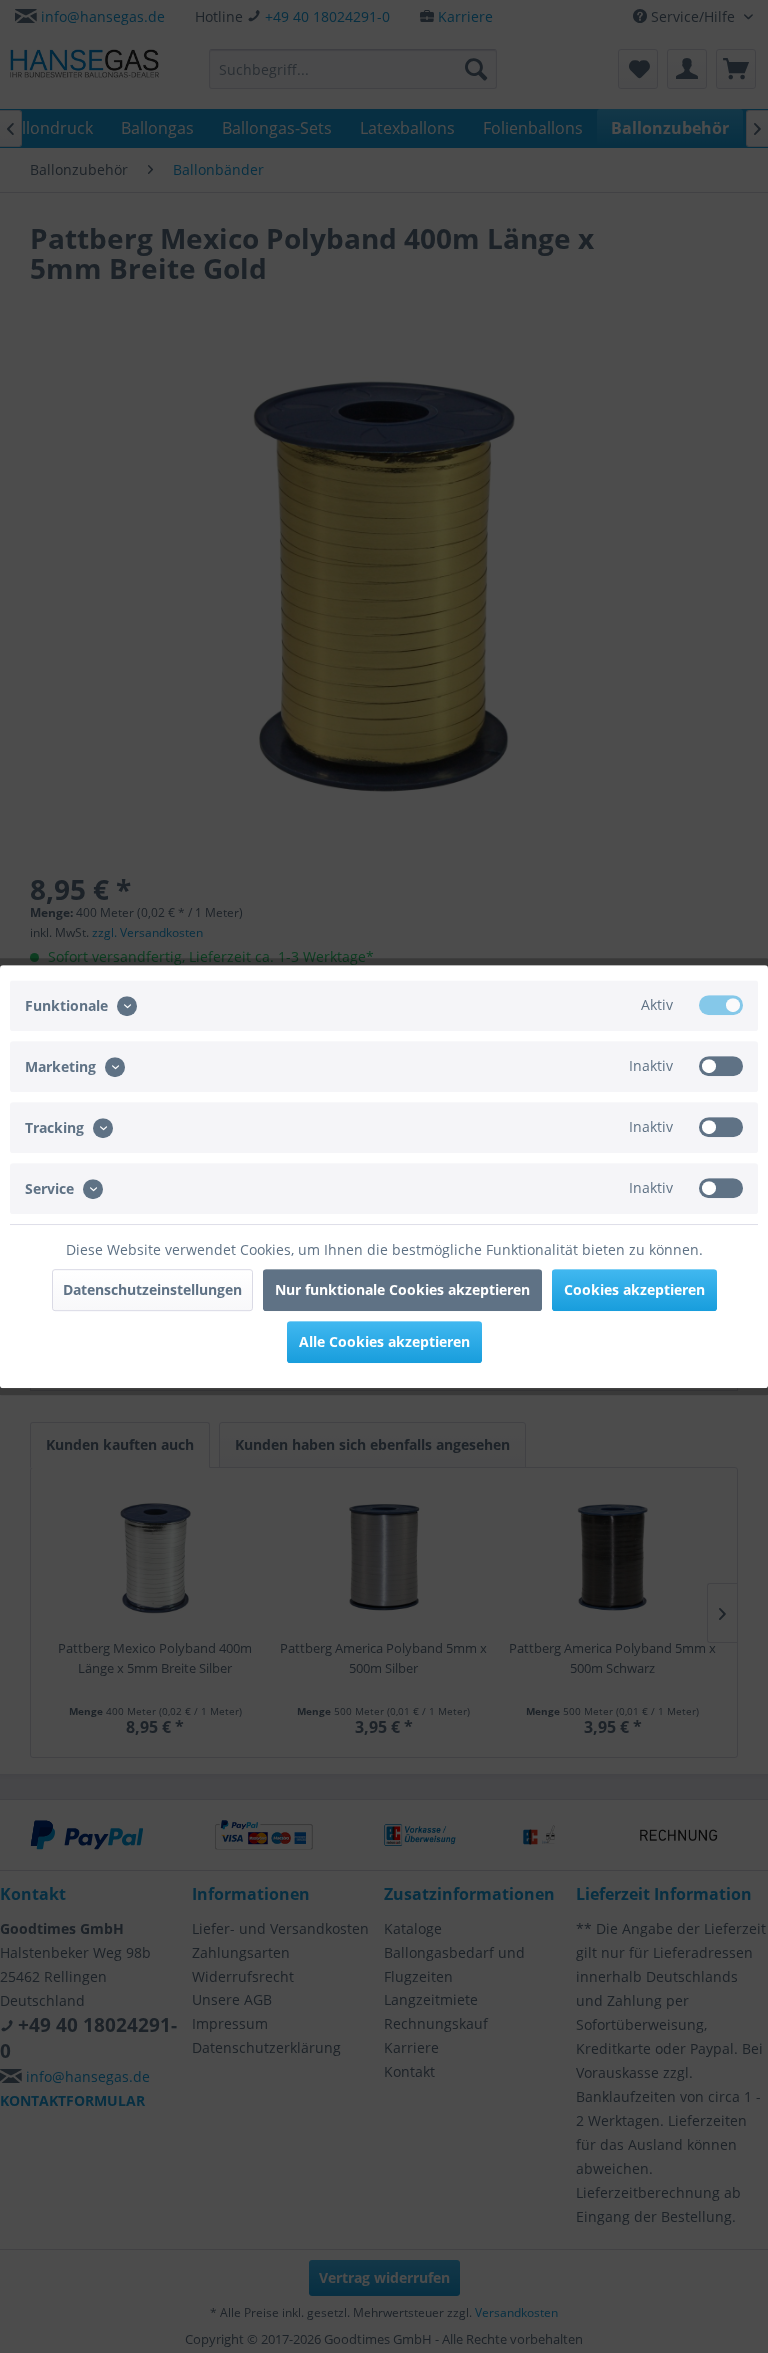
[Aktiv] (721, 1005)
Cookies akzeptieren (634, 1289)
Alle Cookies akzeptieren (384, 1341)
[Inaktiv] (721, 1066)
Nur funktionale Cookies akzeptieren (402, 1289)
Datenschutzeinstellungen (152, 1289)
